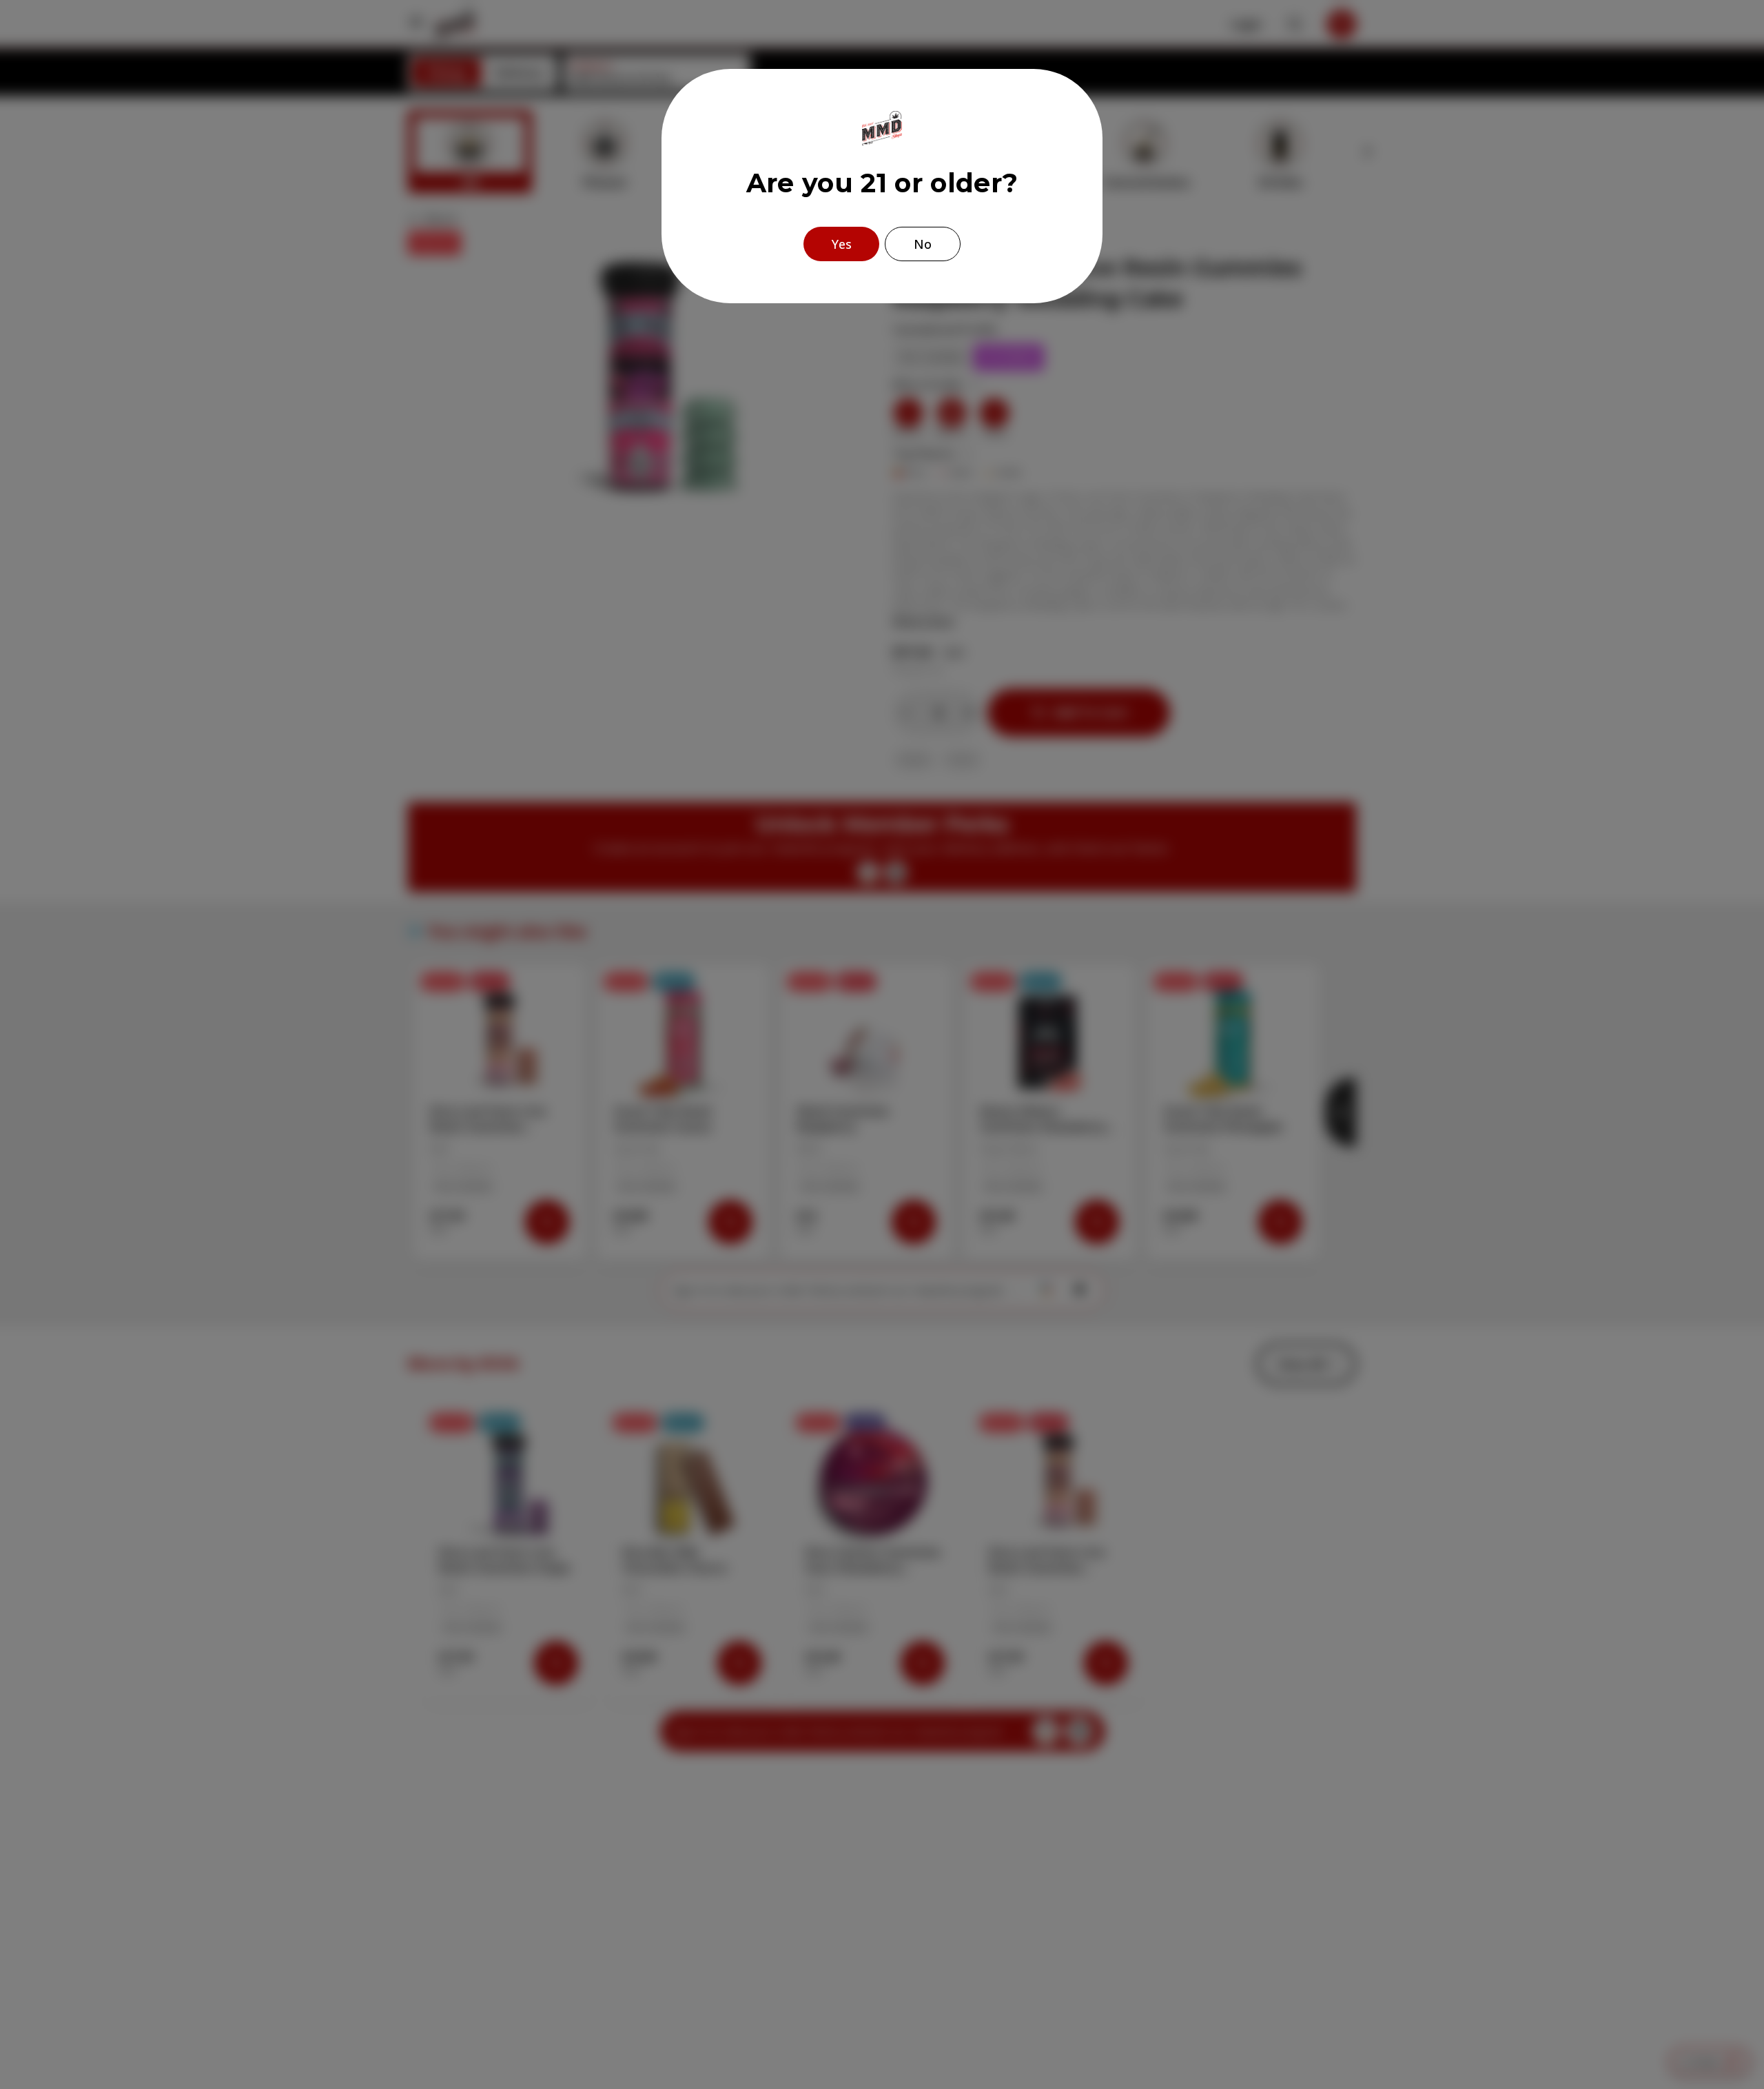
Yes (842, 244)
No (923, 244)
